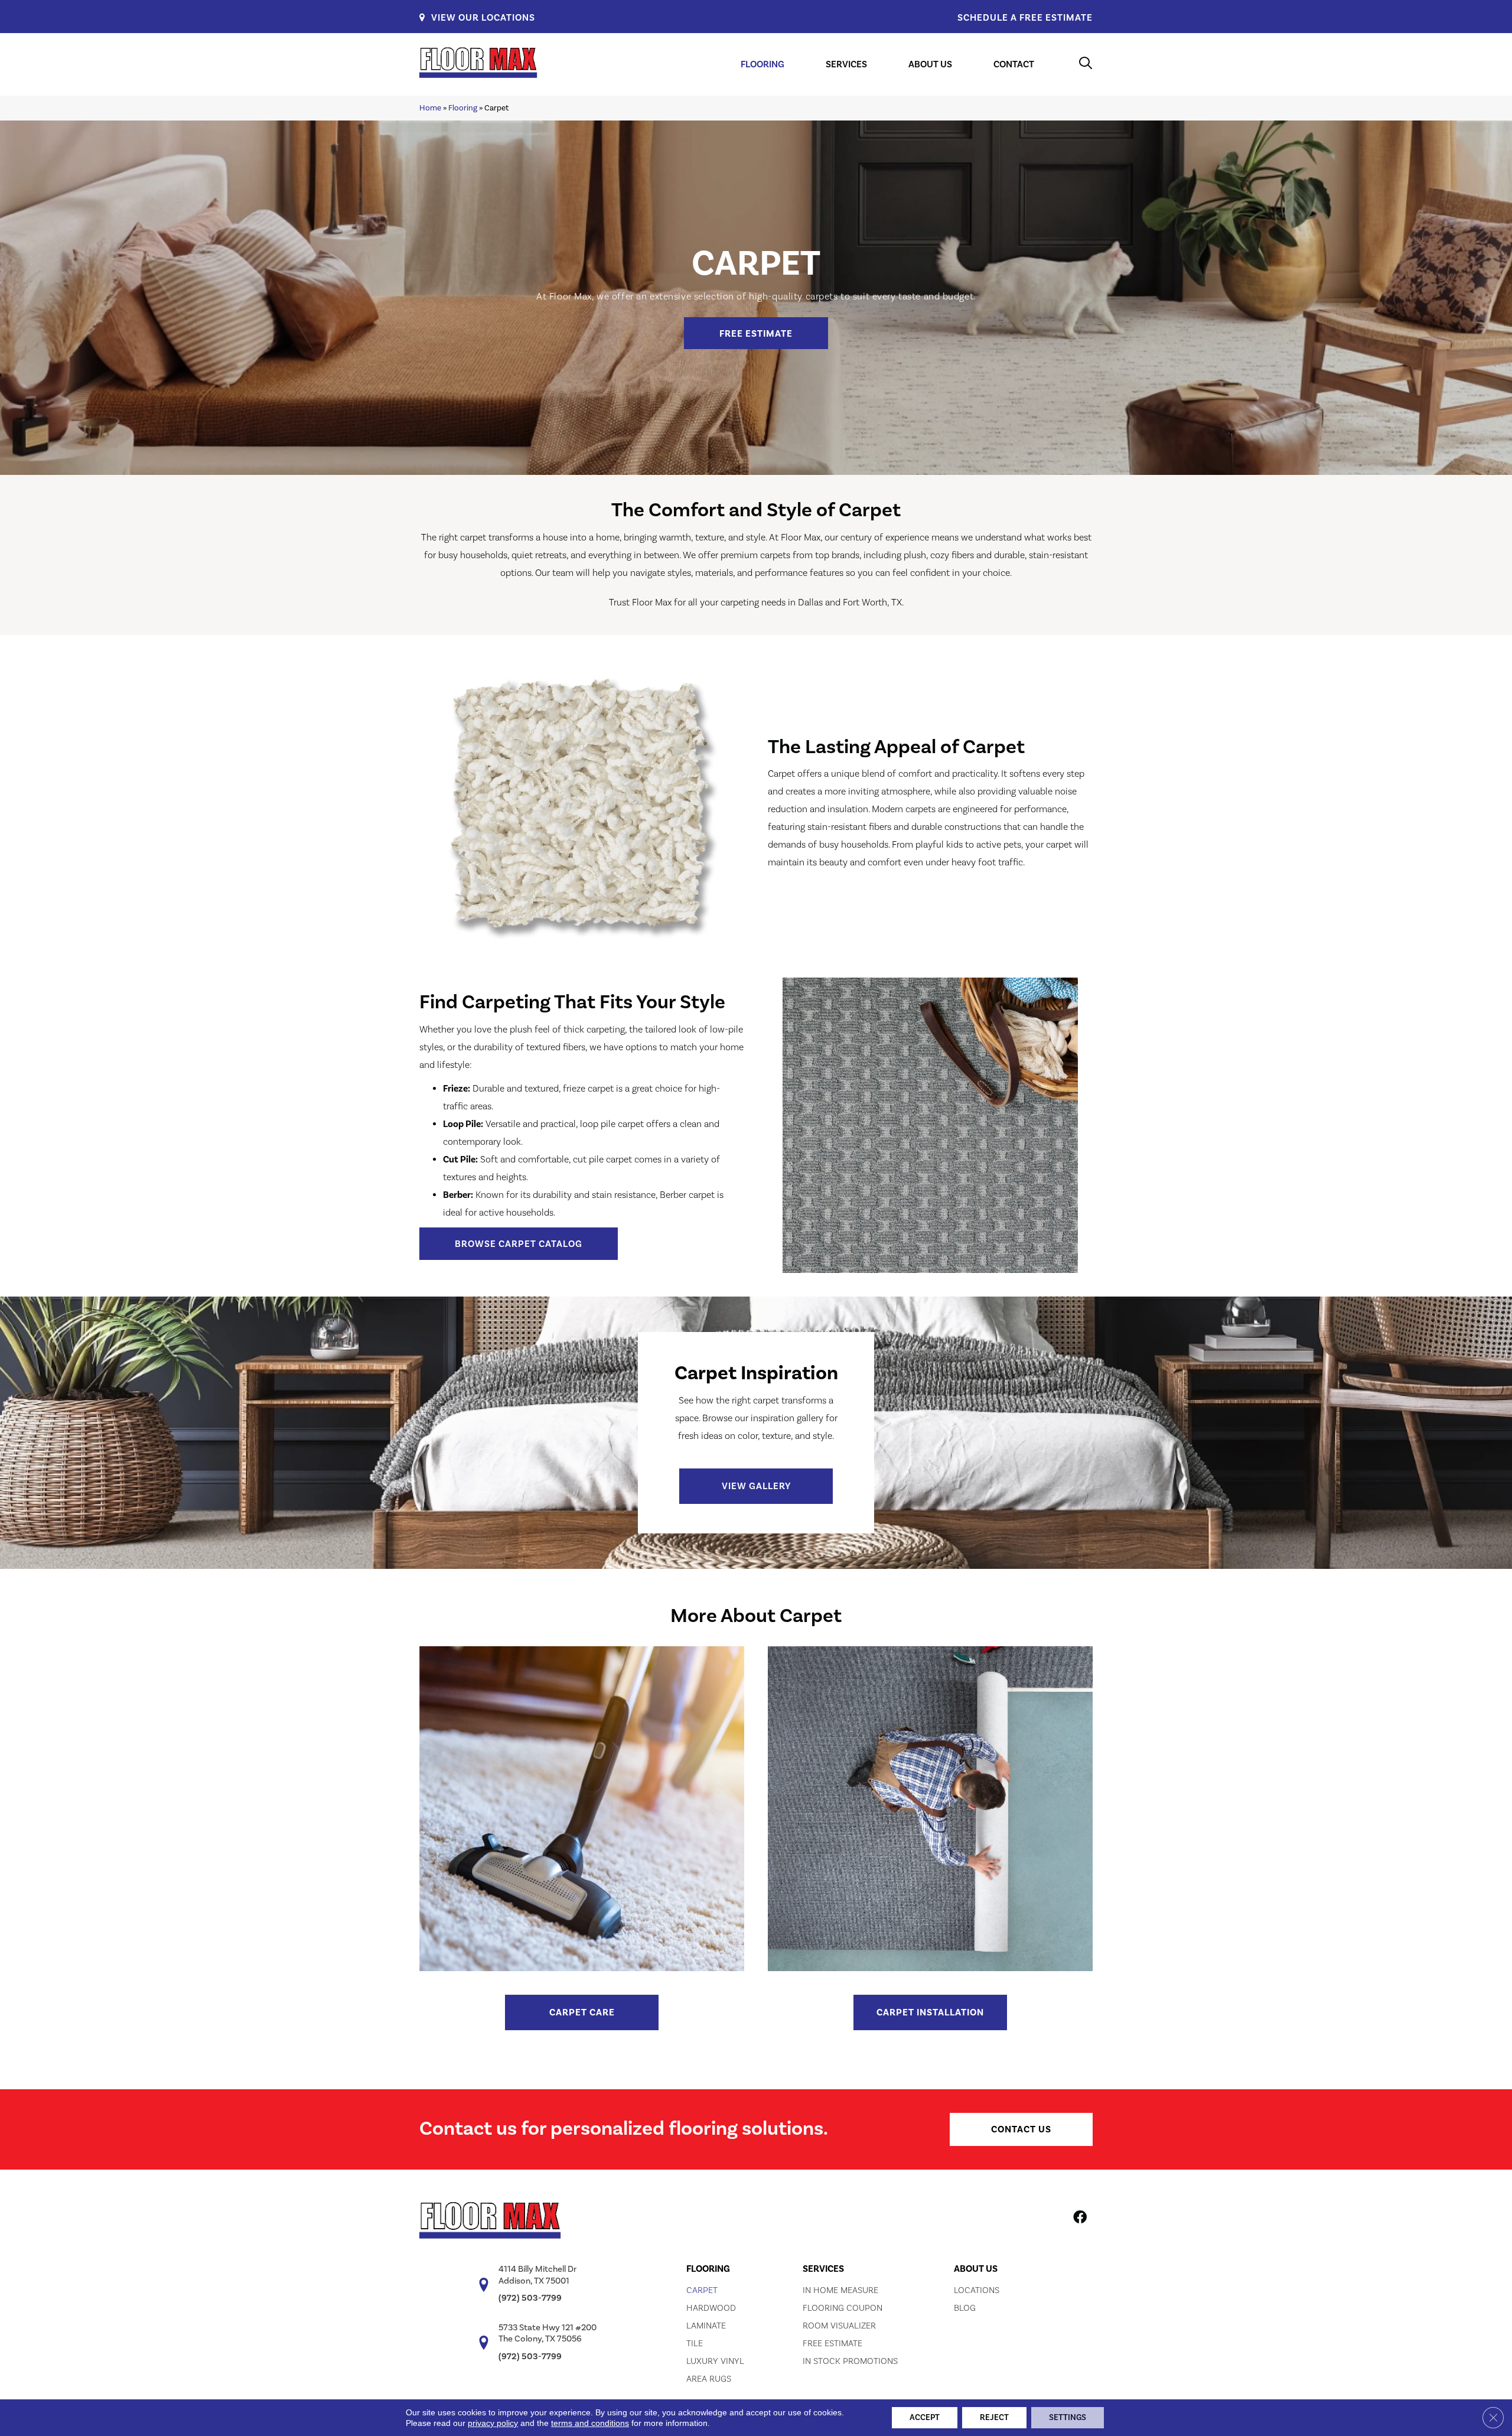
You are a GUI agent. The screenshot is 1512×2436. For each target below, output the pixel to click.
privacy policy (493, 2423)
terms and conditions (590, 2423)
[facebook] (1080, 2219)
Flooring (463, 108)
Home (430, 108)
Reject (994, 2418)
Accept (925, 2418)
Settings (1068, 2418)
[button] (756, 333)
